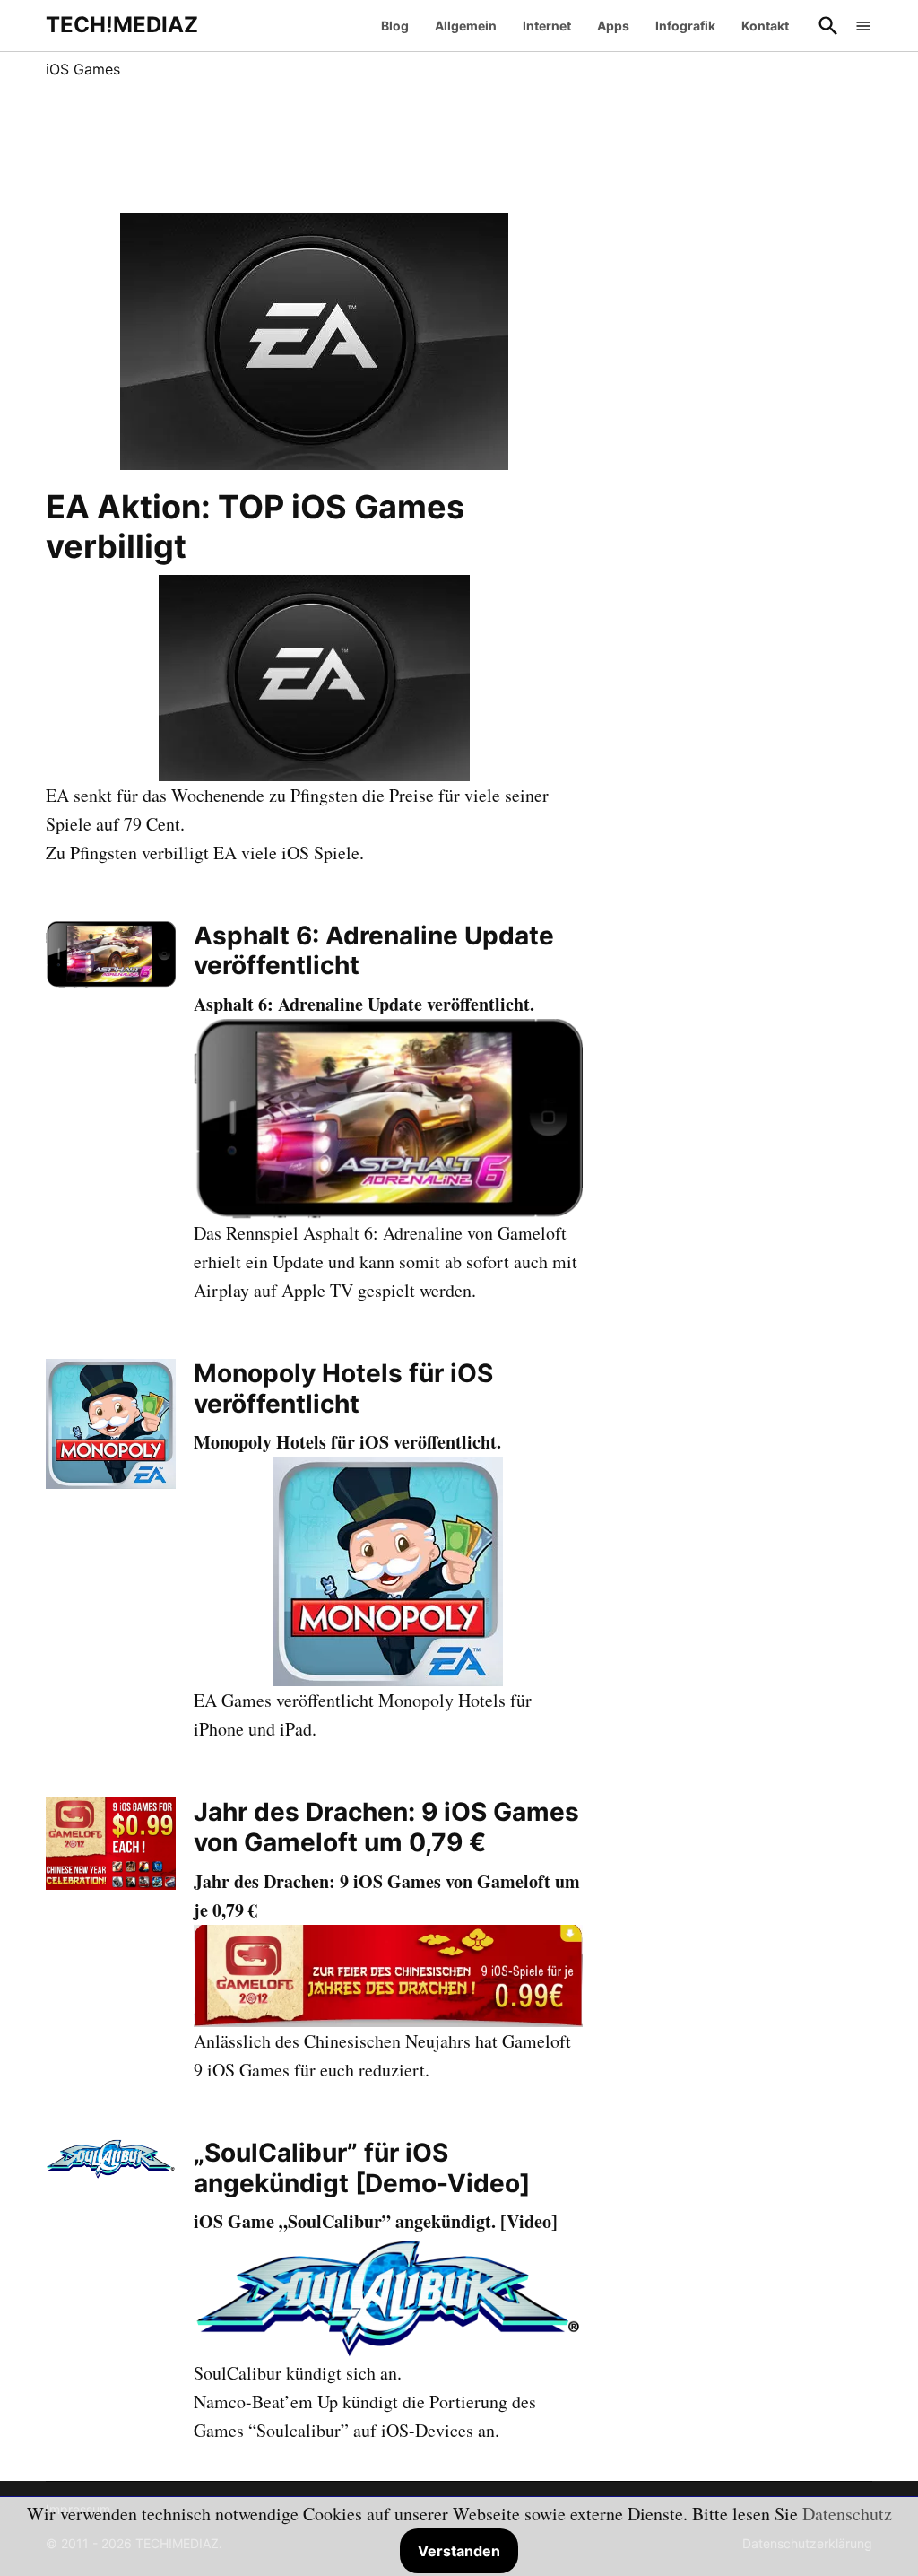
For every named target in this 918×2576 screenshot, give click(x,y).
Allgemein (466, 26)
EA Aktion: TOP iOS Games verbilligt (255, 526)
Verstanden (459, 2551)
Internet (547, 26)
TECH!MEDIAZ (122, 25)
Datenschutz (847, 2514)
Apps (613, 26)
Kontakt (765, 26)
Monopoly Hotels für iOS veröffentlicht (343, 1388)
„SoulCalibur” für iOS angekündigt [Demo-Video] (362, 2168)
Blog (395, 26)
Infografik (685, 26)
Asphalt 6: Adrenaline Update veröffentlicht (374, 951)
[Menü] (863, 26)
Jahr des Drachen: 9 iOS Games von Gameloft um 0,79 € (386, 1827)
